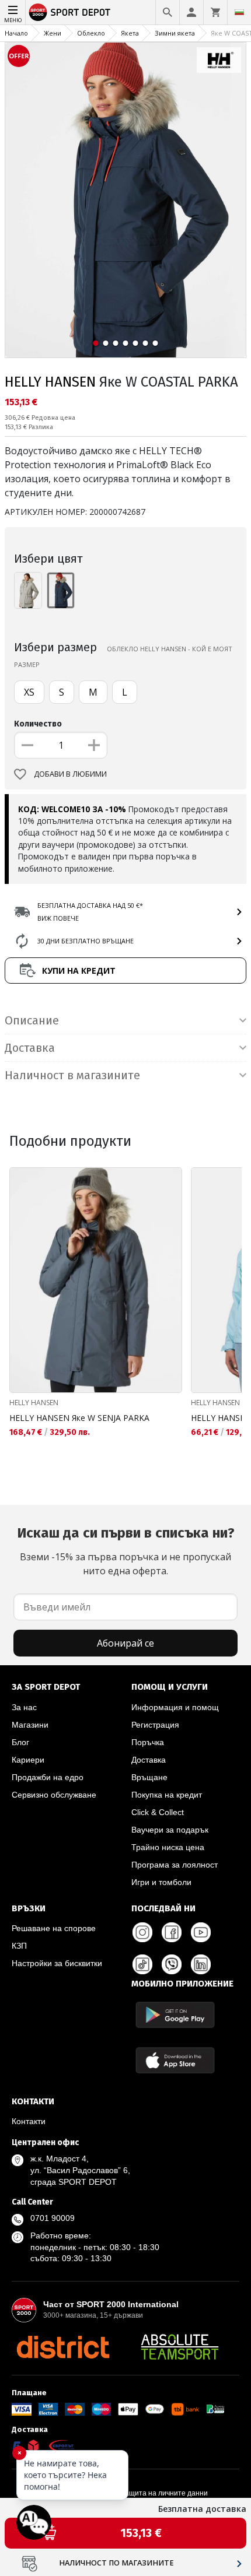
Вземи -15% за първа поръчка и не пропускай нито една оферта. (126, 1551)
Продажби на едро (48, 1777)
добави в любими (70, 774)
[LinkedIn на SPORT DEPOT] (201, 1964)
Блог (20, 1742)
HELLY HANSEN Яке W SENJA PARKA (79, 1418)
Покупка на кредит (167, 1795)
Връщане (149, 1777)
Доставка (149, 1760)
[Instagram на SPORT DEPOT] (142, 1932)
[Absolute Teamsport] (180, 2347)
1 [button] (96, 343)
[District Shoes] (63, 2347)
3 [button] (116, 343)
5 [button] (136, 343)
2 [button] (106, 343)
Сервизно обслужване (54, 1795)
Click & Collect (158, 1812)
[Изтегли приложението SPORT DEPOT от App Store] (175, 2060)
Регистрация (155, 1725)
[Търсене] (168, 12)
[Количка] (215, 12)
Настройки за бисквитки (57, 1963)
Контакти (29, 2121)
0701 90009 (53, 2218)
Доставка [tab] (30, 1048)
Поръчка (148, 1742)
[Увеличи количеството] (94, 745)
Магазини (30, 1725)
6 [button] (146, 343)
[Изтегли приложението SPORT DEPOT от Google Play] (175, 2015)
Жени (53, 33)
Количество (38, 724)
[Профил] (191, 12)
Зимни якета (175, 33)
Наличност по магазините (116, 2563)
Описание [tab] (32, 1020)
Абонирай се (125, 1643)
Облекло (91, 33)
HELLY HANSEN (50, 382)
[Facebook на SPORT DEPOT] (172, 1932)
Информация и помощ (175, 1707)
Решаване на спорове (54, 1928)
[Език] (239, 12)
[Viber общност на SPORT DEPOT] (172, 1964)
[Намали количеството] (27, 745)
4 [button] (126, 343)
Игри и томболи (161, 1882)
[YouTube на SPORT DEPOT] (201, 1932)
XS (29, 692)
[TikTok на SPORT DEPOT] (142, 1964)
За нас (24, 1707)
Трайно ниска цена (168, 1847)
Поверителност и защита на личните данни (135, 2493)
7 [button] (156, 343)
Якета (130, 33)
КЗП (19, 1946)
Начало (16, 33)
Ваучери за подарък (170, 1830)
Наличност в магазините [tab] (72, 1075)
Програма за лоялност (175, 1865)
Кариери (28, 1760)
